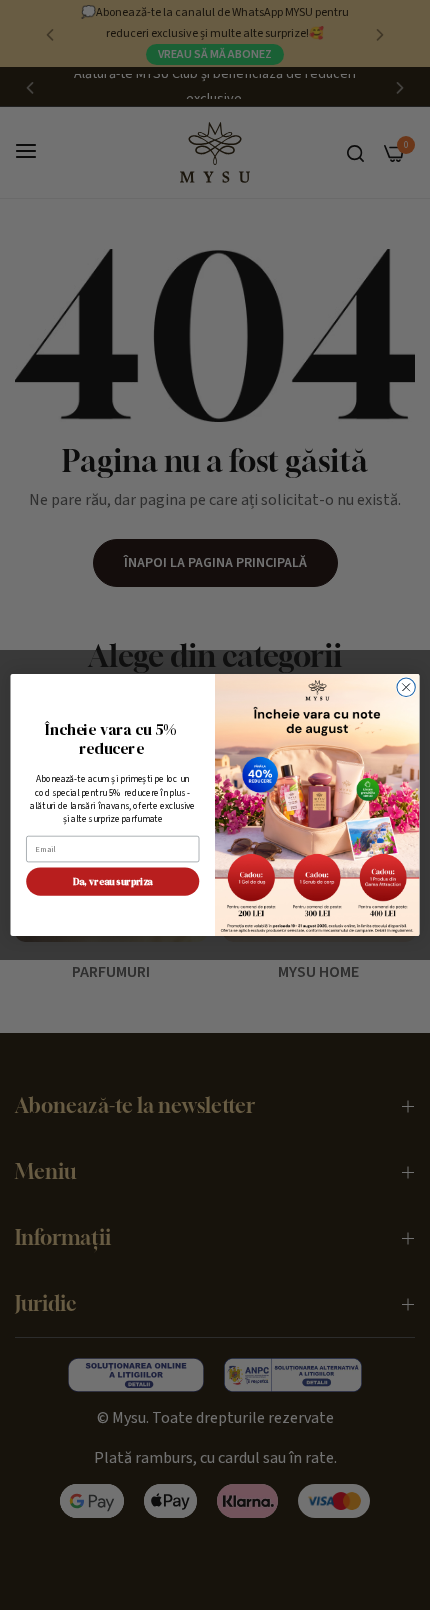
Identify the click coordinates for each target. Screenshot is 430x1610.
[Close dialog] (406, 687)
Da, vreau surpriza (113, 881)
